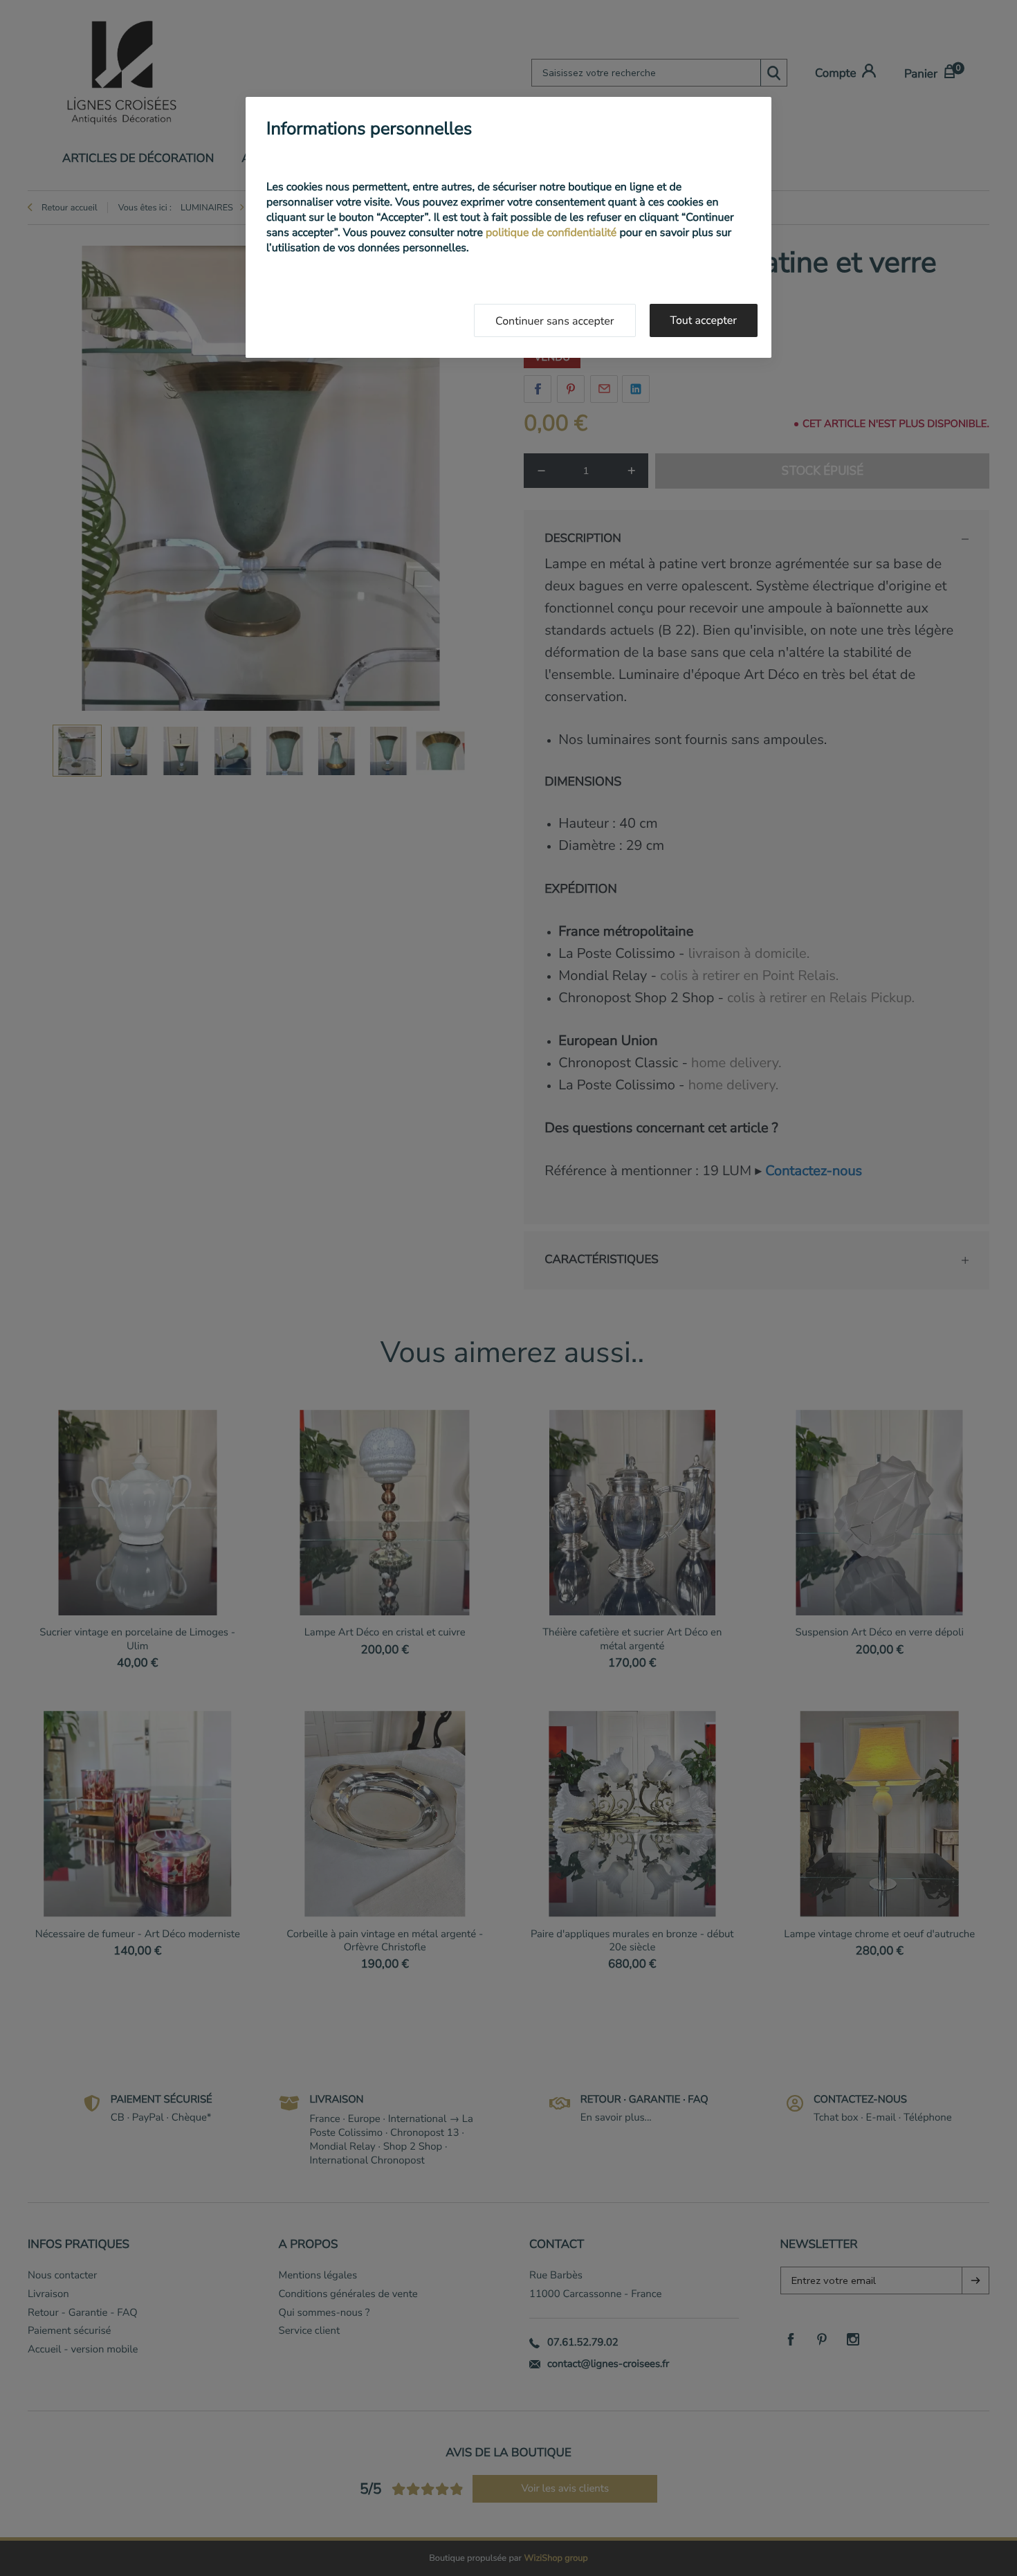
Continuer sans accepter (555, 321)
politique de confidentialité (551, 233)
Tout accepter (704, 320)
